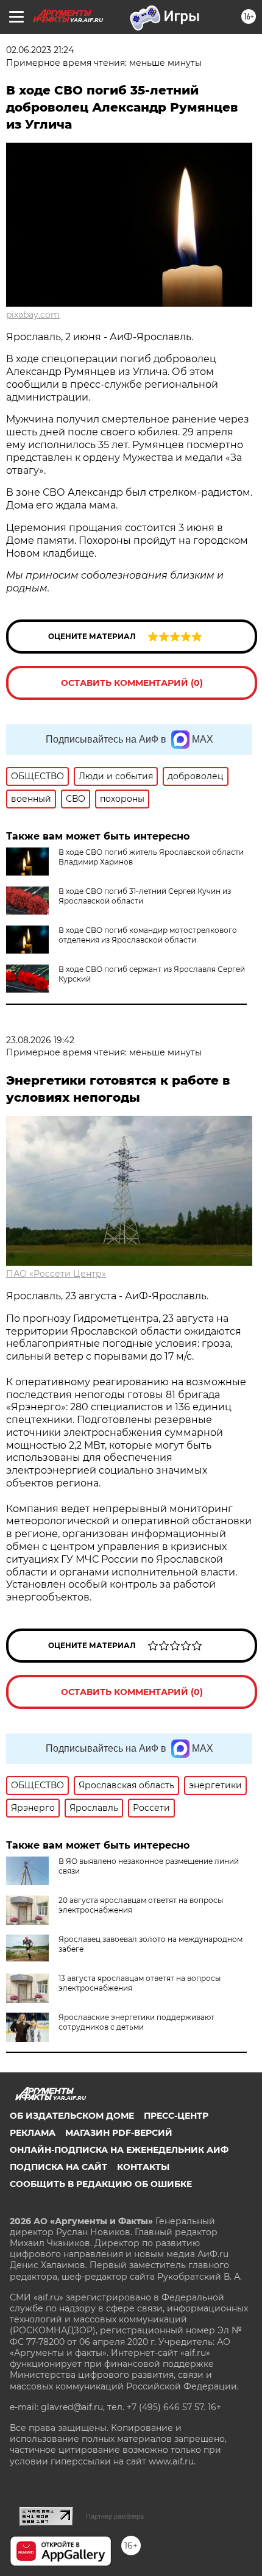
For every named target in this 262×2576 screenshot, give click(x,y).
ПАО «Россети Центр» (56, 1274)
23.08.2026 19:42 (40, 1040)
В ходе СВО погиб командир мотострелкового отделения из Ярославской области (148, 935)
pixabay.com (33, 315)
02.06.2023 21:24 (40, 50)
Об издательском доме (72, 2116)
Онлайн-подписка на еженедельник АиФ (119, 2150)
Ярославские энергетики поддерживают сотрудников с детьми (136, 2022)
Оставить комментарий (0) (132, 683)
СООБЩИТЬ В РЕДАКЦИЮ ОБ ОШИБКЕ (101, 2184)
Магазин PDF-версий (119, 2133)
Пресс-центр (176, 2116)
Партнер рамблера (115, 2516)
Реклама (33, 2133)
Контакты (143, 2167)
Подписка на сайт (58, 2167)
